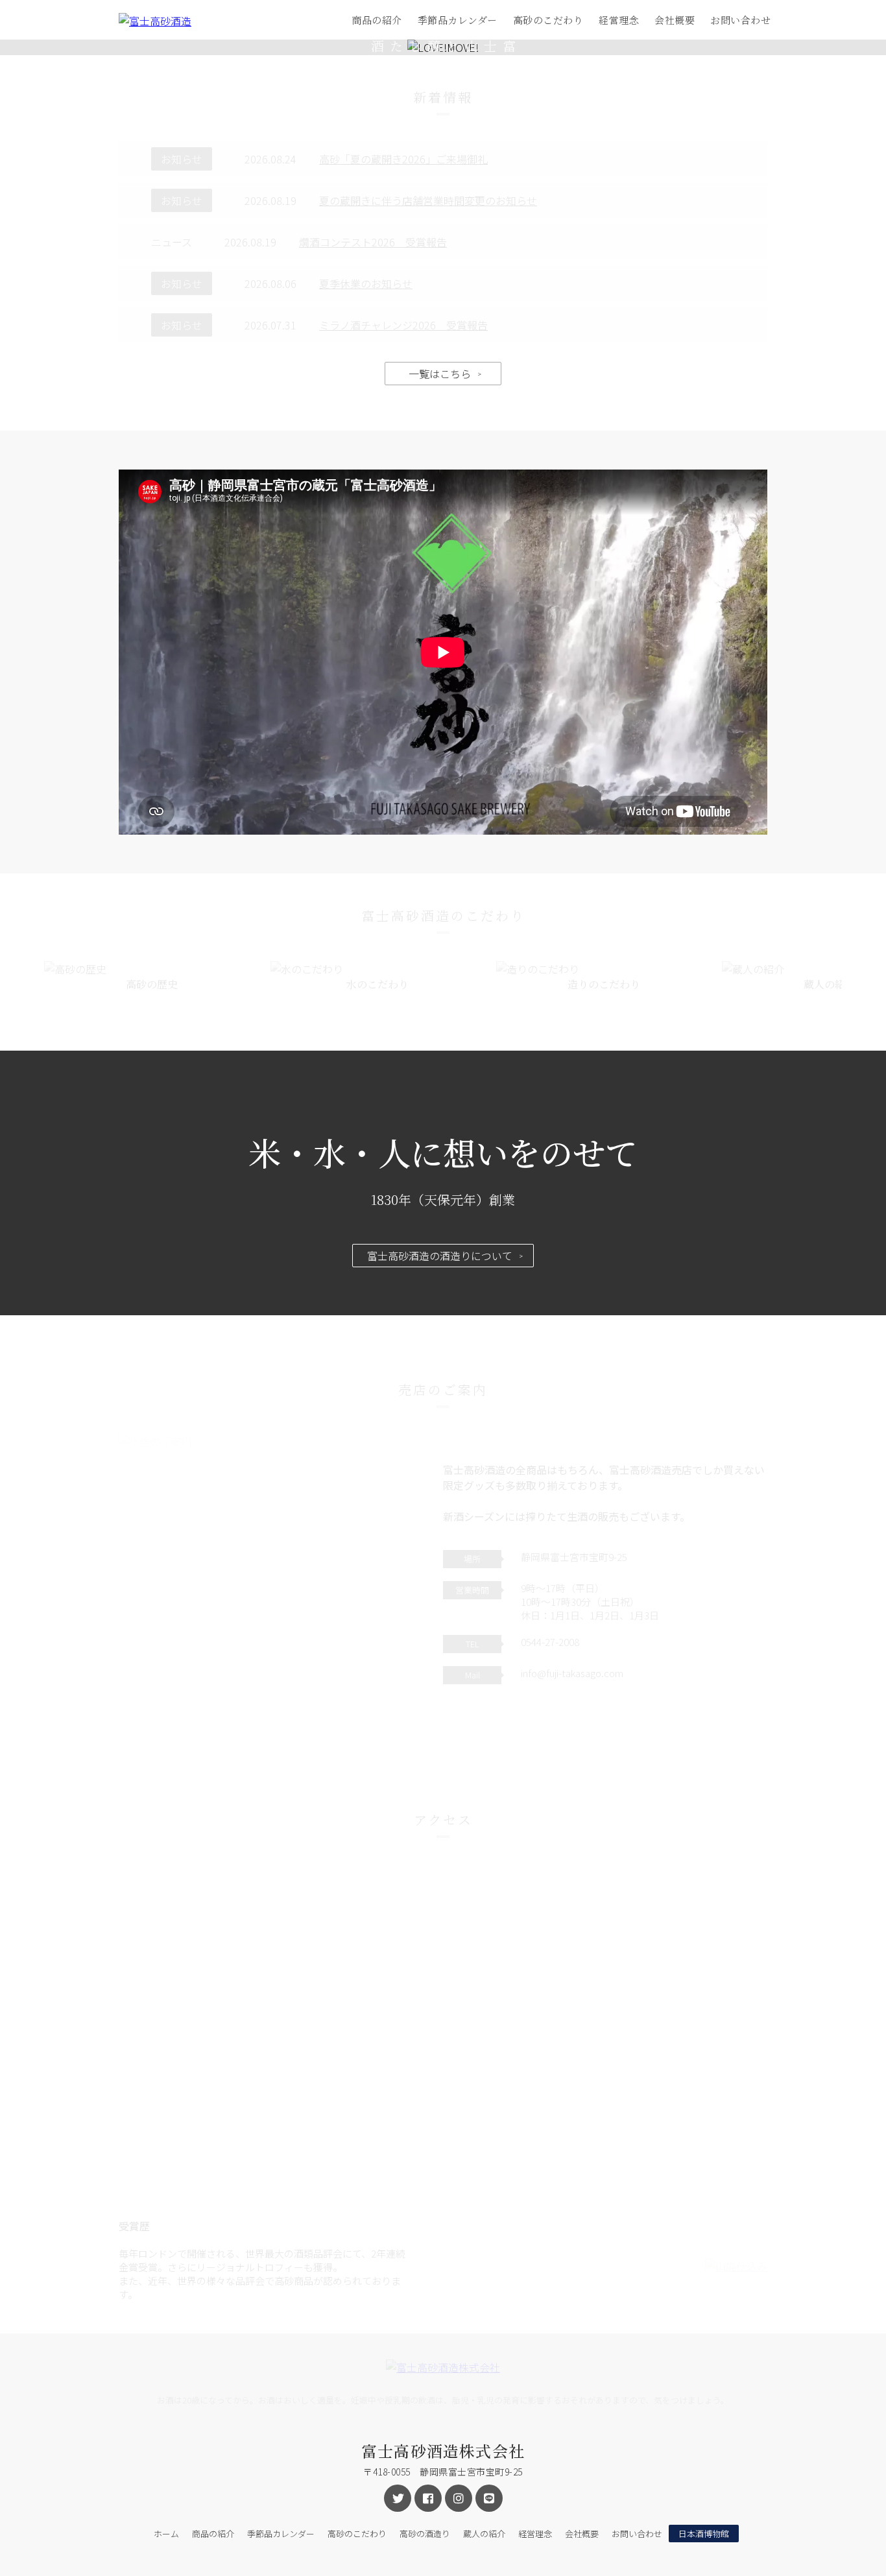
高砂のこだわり (548, 20)
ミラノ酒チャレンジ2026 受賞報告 (403, 325)
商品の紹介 (377, 20)
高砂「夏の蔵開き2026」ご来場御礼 (403, 159)
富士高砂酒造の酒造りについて (440, 1256)
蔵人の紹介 (484, 2534)
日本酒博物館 (704, 2534)
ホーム (166, 2534)
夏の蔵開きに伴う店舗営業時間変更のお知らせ (428, 200)
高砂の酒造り (425, 2534)
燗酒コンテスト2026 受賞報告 (373, 242)
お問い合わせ (740, 20)
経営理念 (619, 20)
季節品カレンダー (458, 20)
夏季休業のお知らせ (366, 283)
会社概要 (675, 20)
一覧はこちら (440, 374)
